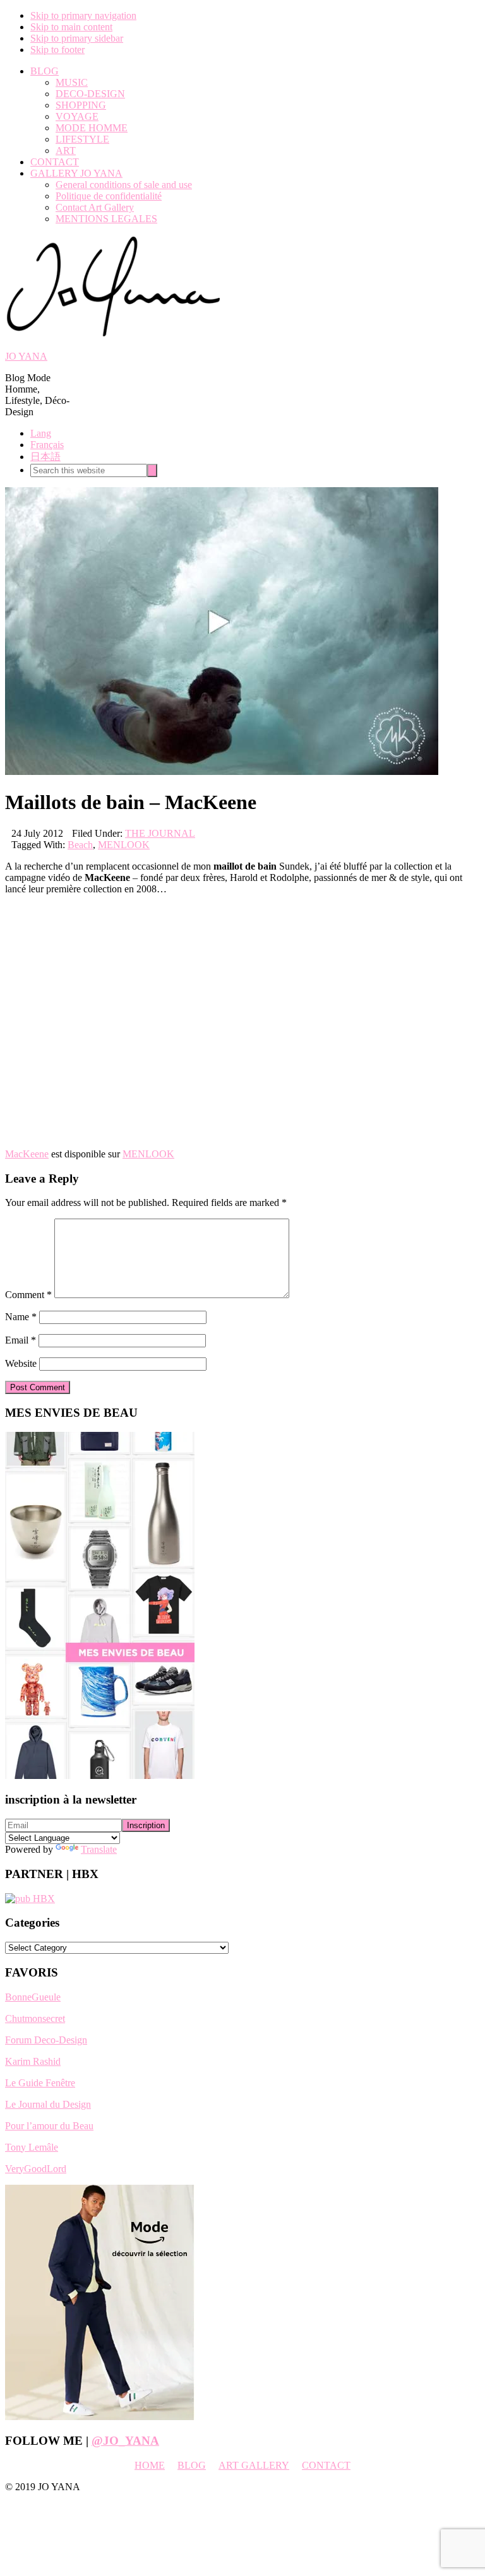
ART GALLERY (254, 2465)
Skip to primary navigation (83, 15)
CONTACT (326, 2465)
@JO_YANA (125, 2441)
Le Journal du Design (48, 2104)
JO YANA (26, 356)
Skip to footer (57, 50)
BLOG (192, 2465)
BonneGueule (33, 1997)
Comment (28, 1295)
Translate (99, 1849)
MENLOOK (124, 845)
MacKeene (27, 1154)
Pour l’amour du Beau (49, 2126)
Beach (80, 845)
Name (21, 1317)
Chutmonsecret (35, 2018)
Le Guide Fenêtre (40, 2083)
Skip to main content (71, 27)
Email (21, 1340)
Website (21, 1363)
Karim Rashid (33, 2061)
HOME (150, 2465)
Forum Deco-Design (46, 2040)
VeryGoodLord (36, 2169)
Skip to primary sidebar (77, 38)
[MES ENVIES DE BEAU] (100, 1775)
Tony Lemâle (32, 2147)
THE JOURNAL (160, 833)
